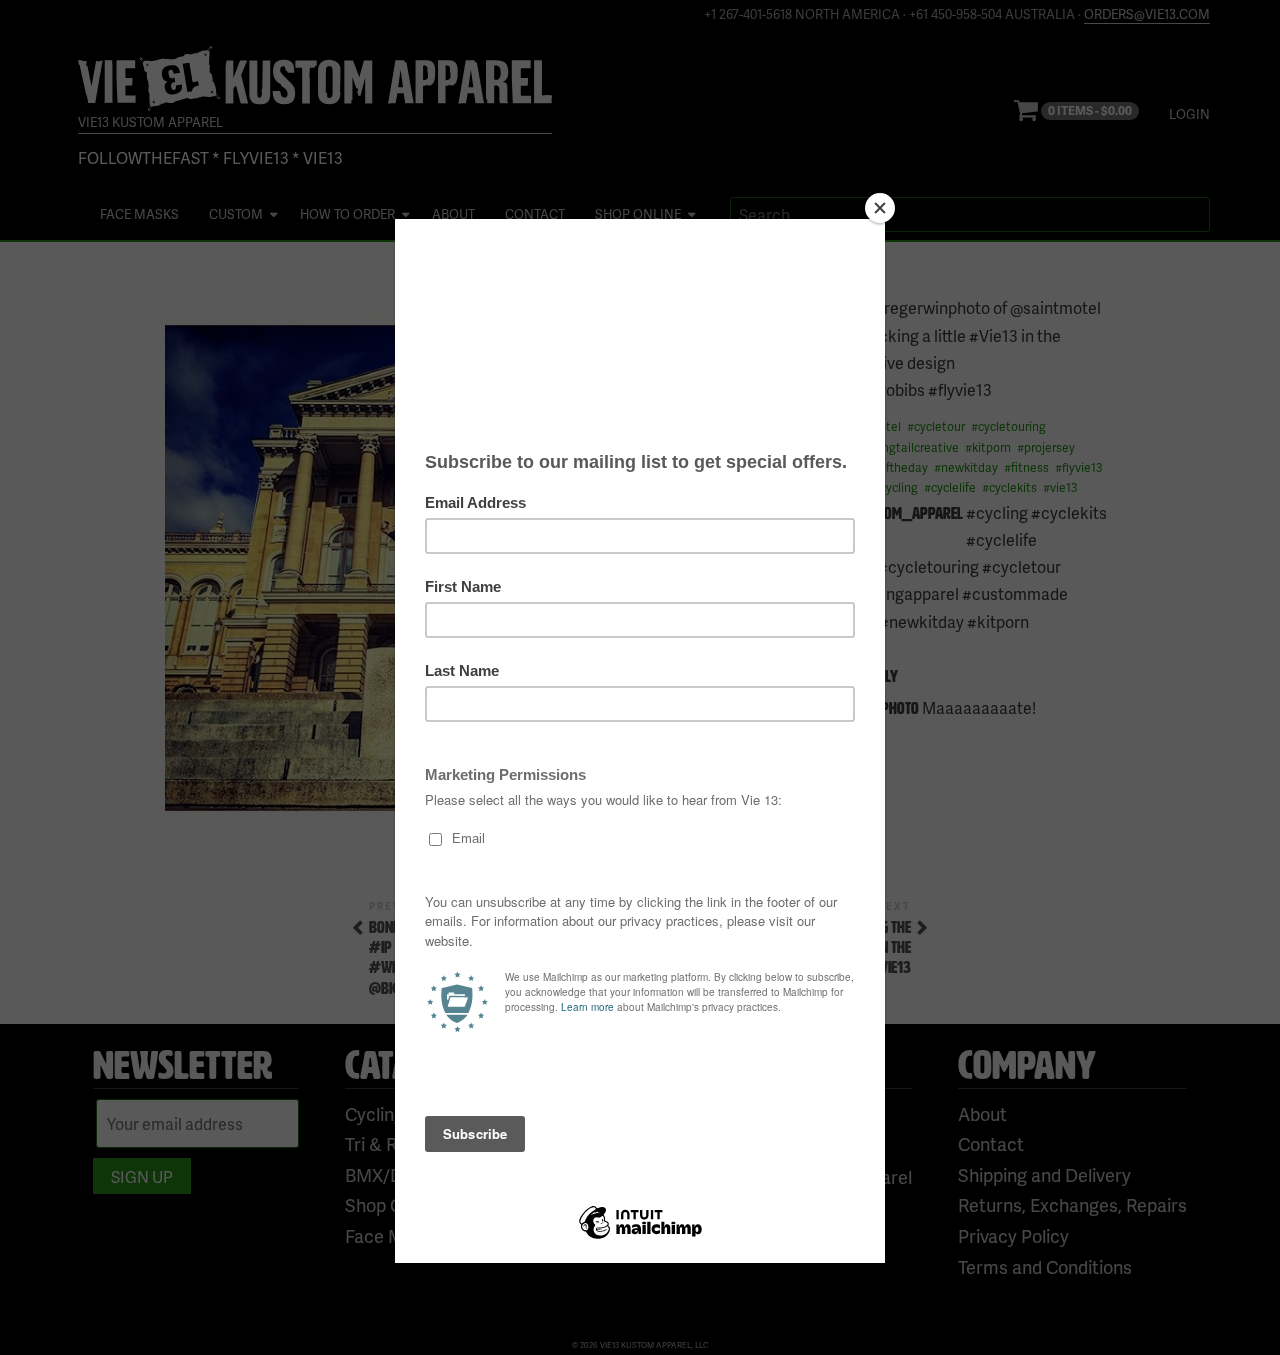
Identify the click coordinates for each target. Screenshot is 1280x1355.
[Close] (880, 208)
